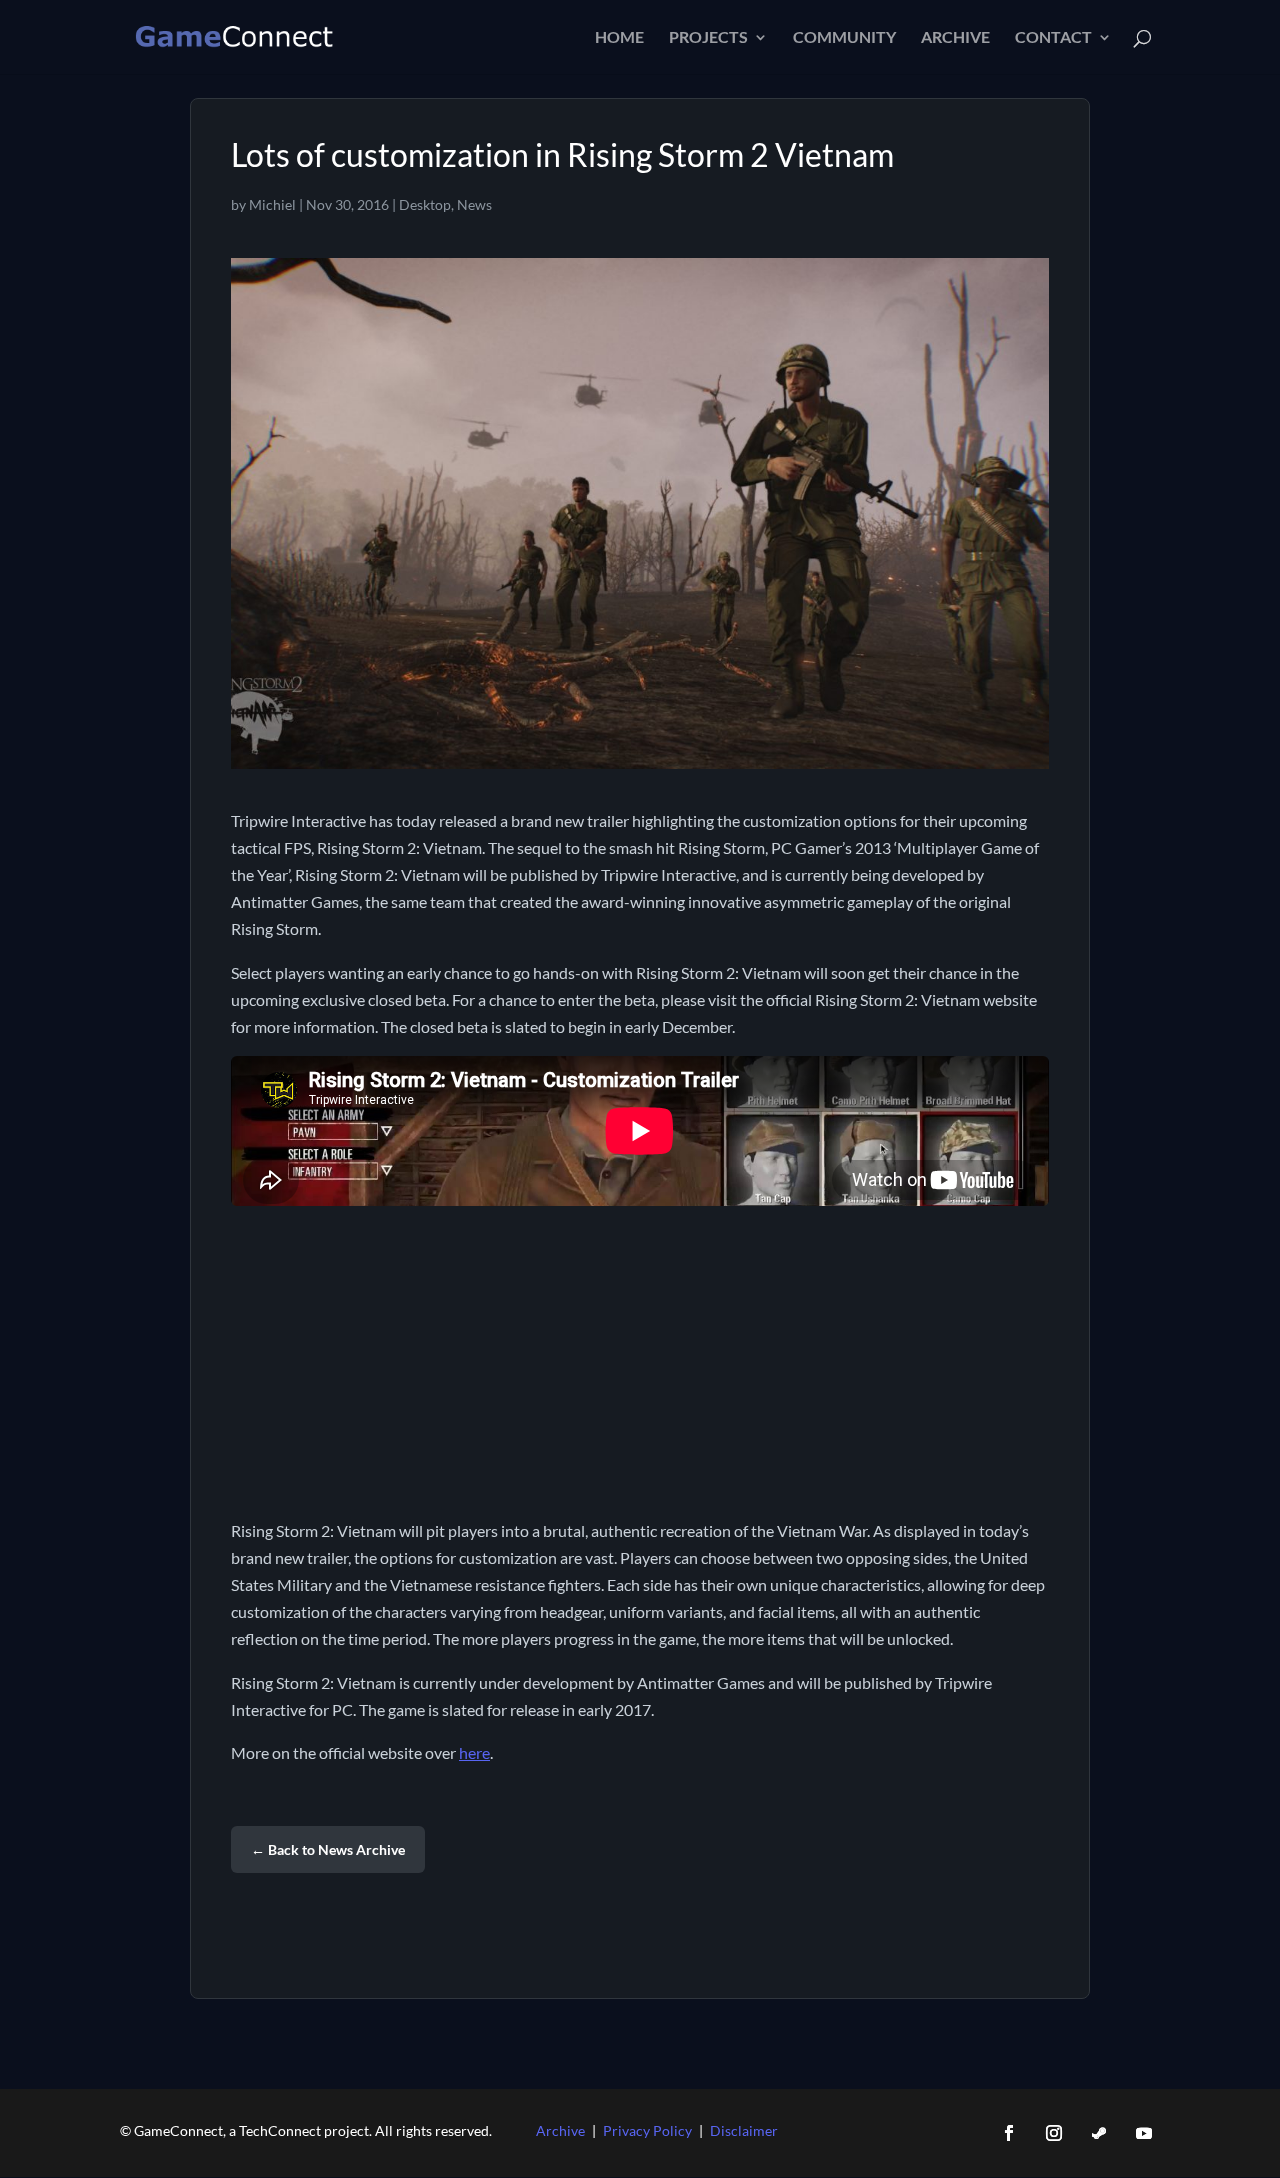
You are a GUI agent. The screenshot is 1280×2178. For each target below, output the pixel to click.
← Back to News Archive (328, 1849)
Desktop (425, 204)
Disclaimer (744, 2130)
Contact (1053, 38)
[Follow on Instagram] (1054, 2133)
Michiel (272, 204)
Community (844, 38)
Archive (955, 38)
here (474, 1752)
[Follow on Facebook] (1009, 2133)
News (474, 204)
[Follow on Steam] (1099, 2133)
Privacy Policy (647, 2130)
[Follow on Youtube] (1144, 2133)
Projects (708, 38)
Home (619, 38)
